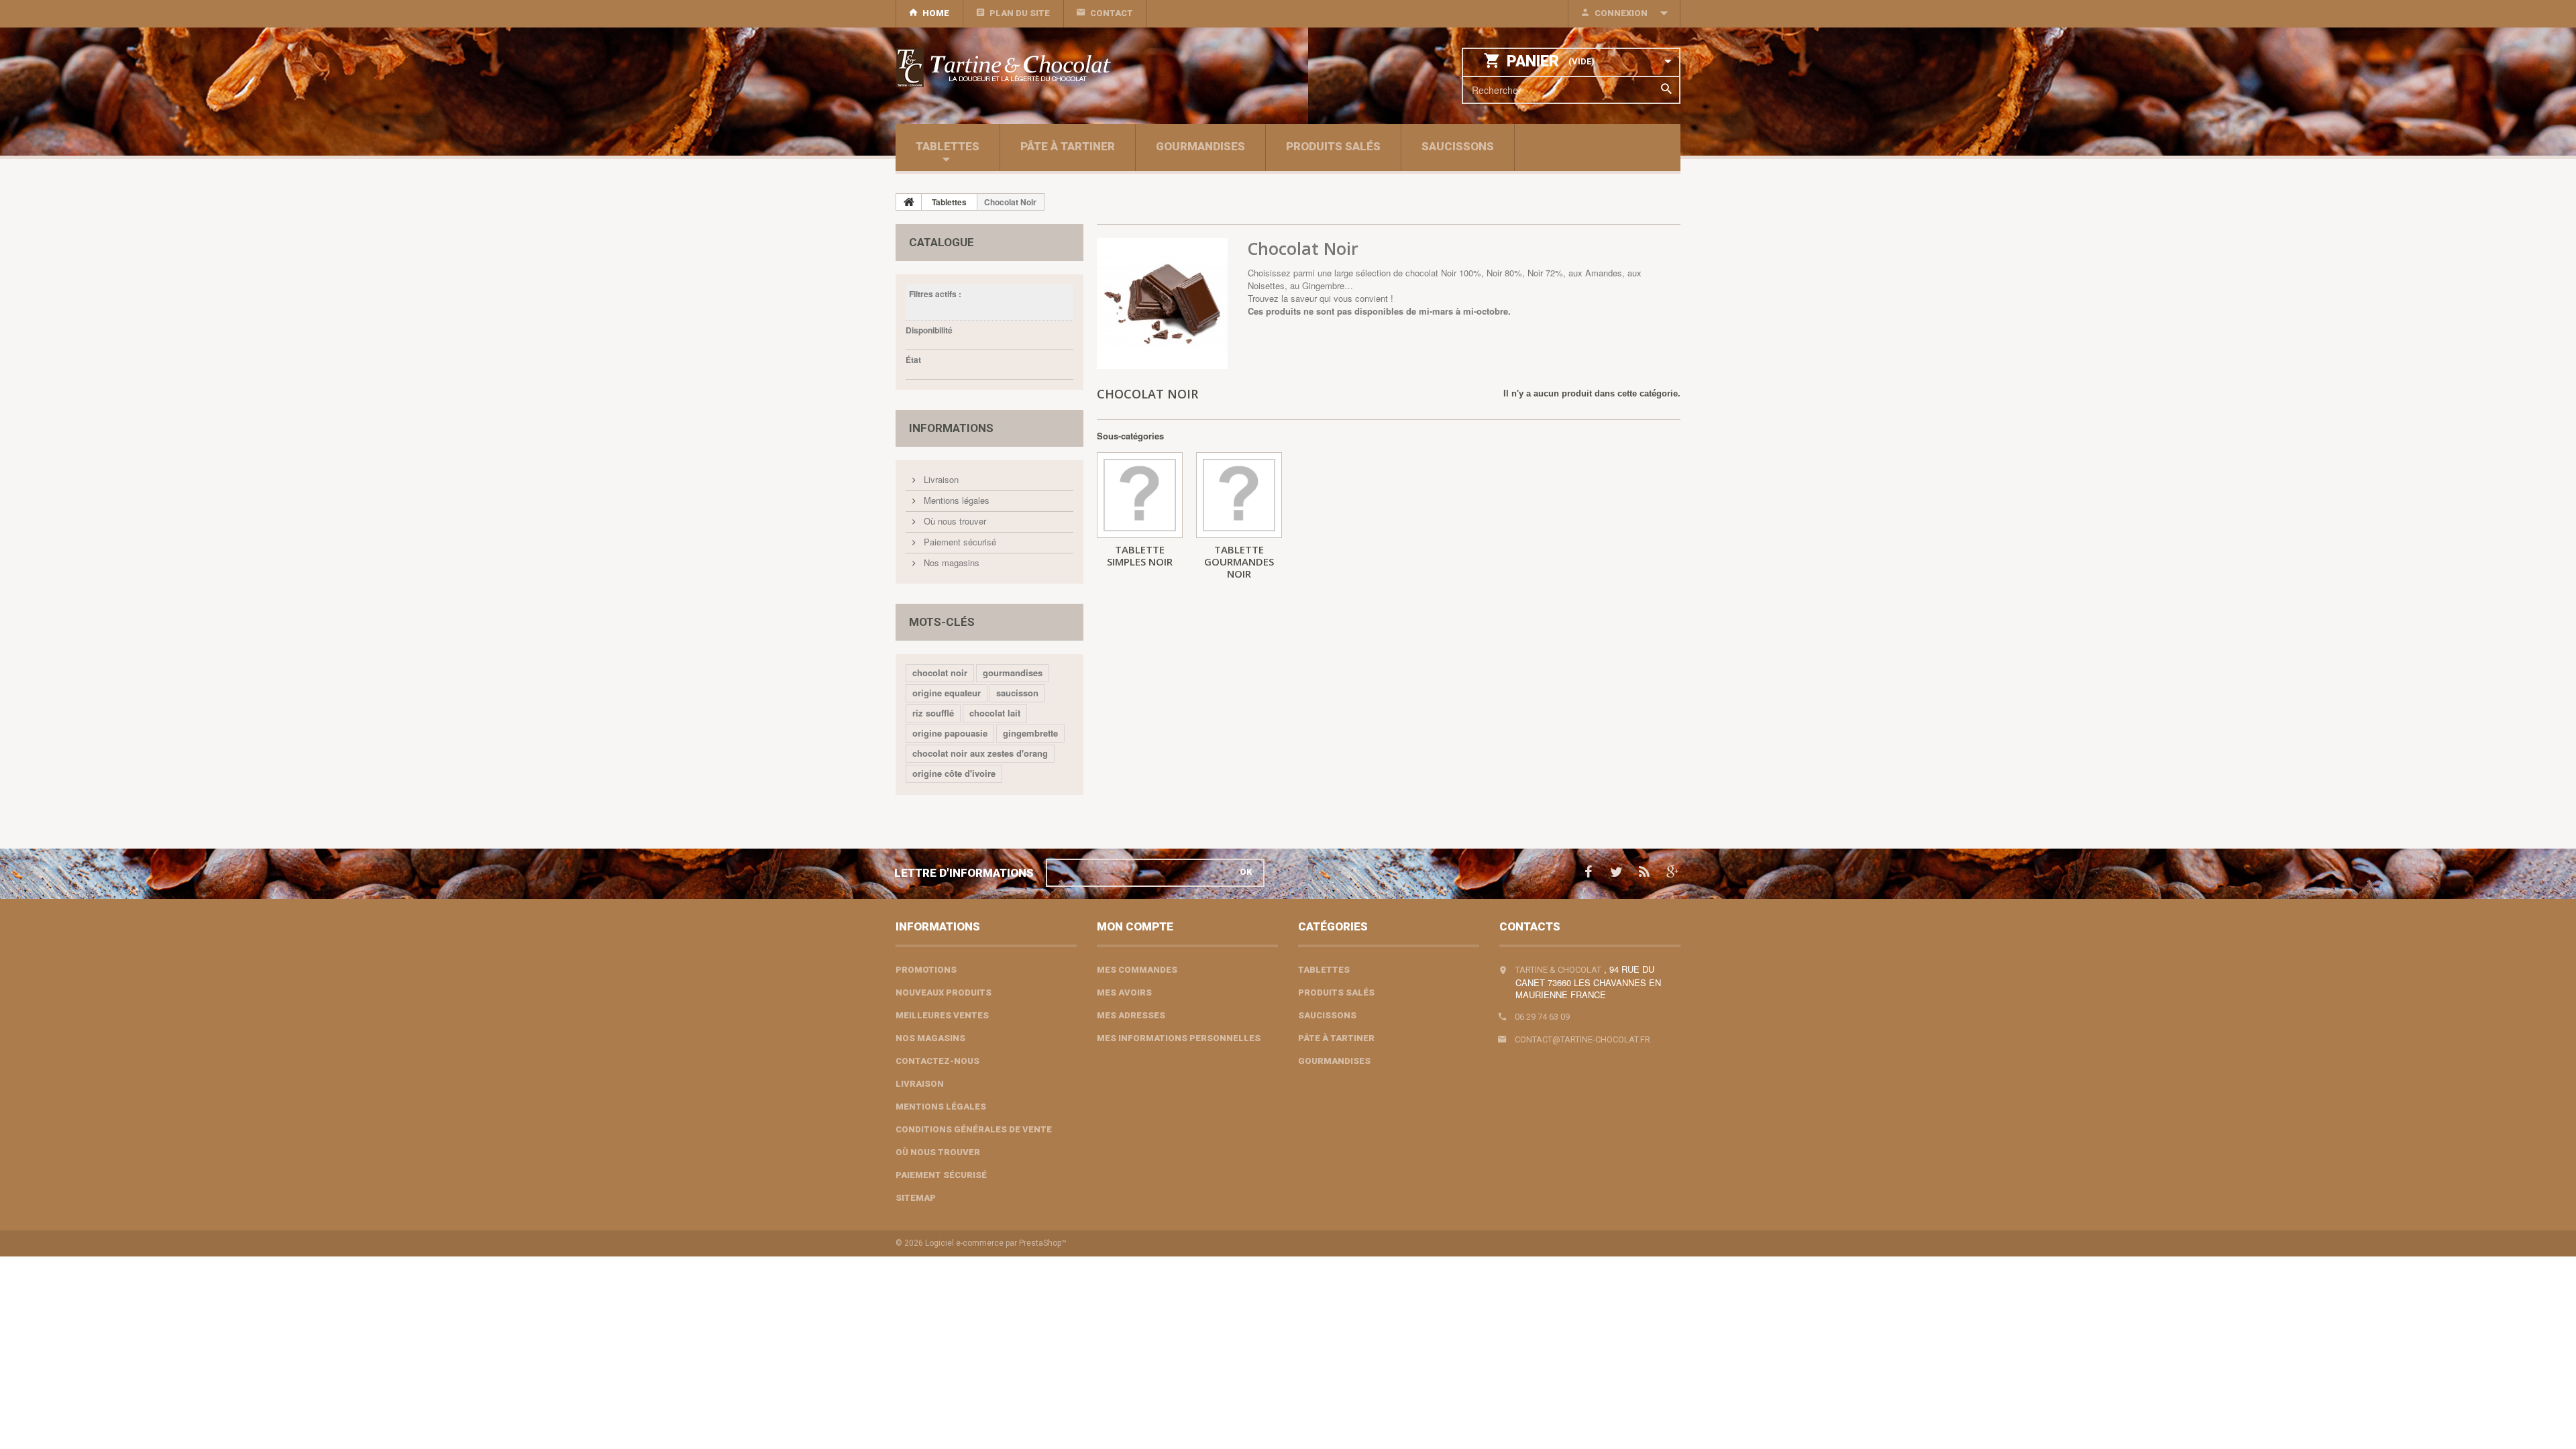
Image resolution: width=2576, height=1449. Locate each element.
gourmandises (1013, 673)
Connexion (1621, 13)
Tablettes (948, 146)
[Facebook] (1588, 870)
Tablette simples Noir (1140, 555)
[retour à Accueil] (909, 202)
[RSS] (1644, 870)
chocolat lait (995, 713)
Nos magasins (950, 562)
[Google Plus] (1673, 870)
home (936, 13)
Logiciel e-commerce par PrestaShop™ (996, 1243)
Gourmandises (1200, 146)
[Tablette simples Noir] (1140, 495)
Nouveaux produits (944, 992)
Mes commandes (1137, 970)
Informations (951, 428)
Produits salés (1333, 146)
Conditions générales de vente (974, 1129)
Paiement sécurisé (959, 542)
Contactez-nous (937, 1061)
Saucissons (1458, 146)
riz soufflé (933, 713)
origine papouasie (950, 733)
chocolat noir (940, 673)
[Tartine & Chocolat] (1020, 68)
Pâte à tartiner (1068, 146)
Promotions (926, 970)
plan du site (1020, 13)
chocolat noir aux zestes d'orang (980, 753)
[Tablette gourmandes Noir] (1239, 495)
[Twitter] (1616, 870)
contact (1112, 13)
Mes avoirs (1124, 992)
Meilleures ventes (942, 1015)
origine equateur (947, 693)
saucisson (1017, 693)
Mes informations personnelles (1179, 1038)
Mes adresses (1131, 1015)
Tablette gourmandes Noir (1239, 561)
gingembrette (1030, 733)
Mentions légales (955, 500)
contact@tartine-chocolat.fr (1582, 1039)
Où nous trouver (954, 521)
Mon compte (1135, 926)
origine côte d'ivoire (954, 773)
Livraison (940, 479)
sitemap (916, 1198)
